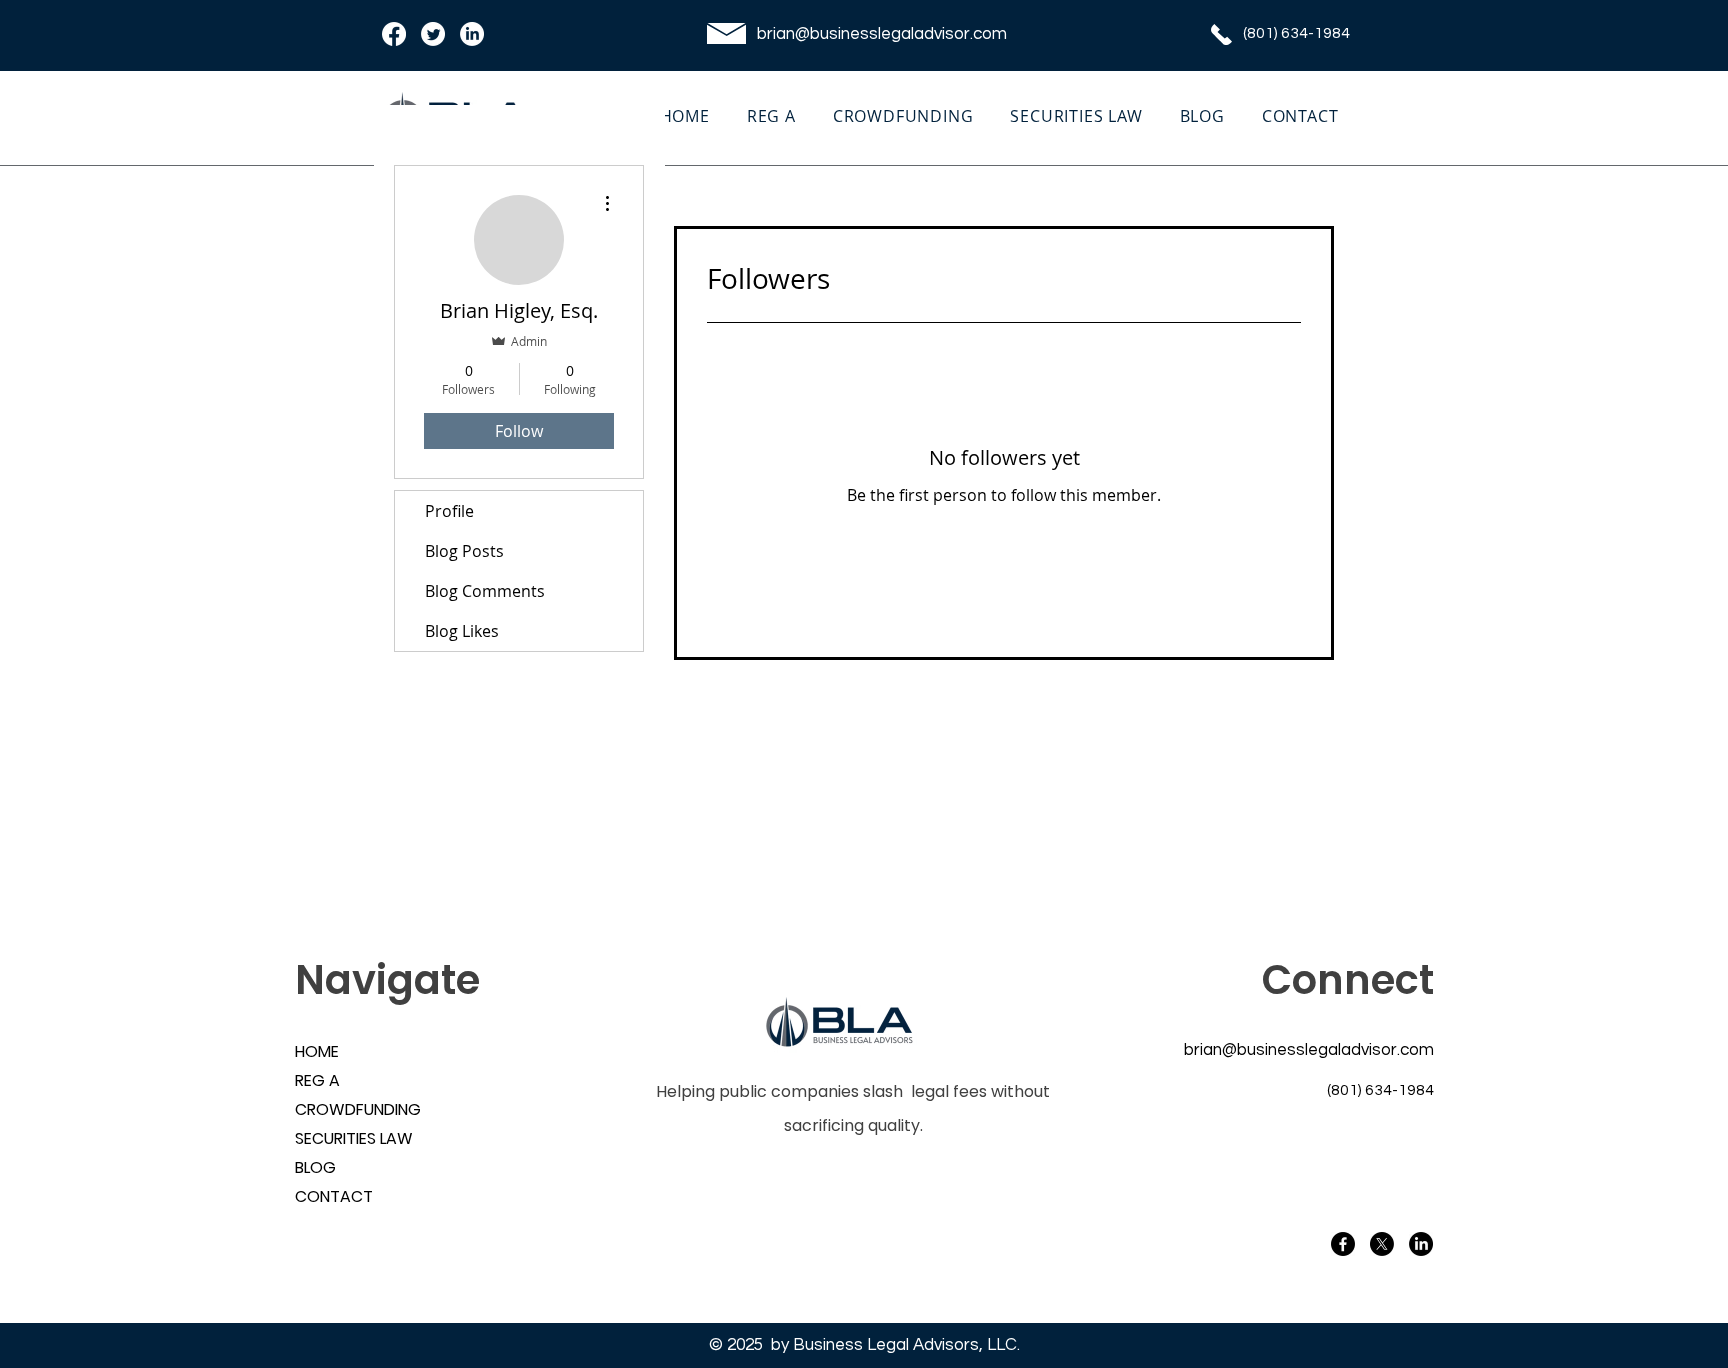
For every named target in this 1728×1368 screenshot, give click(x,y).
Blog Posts (464, 551)
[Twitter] (433, 34)
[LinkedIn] (472, 34)
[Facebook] (394, 34)
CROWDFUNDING (343, 1109)
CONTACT (334, 1196)
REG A (317, 1080)
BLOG (315, 1167)
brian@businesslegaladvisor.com (882, 34)
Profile (449, 511)
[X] (1382, 1244)
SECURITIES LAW (343, 1138)
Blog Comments (485, 591)
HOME (317, 1051)
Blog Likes (462, 631)
